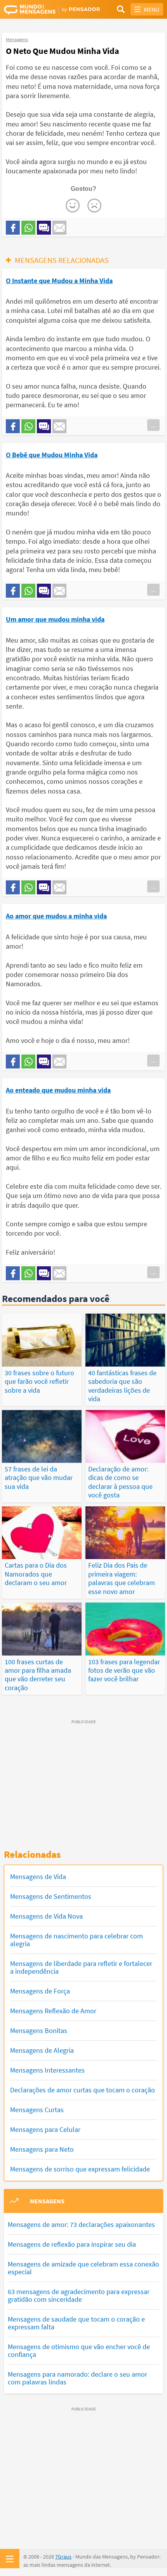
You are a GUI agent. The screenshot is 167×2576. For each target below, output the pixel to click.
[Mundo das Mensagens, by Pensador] (44, 10)
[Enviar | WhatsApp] (28, 228)
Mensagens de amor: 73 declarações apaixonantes (81, 2224)
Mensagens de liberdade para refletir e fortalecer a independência (81, 1967)
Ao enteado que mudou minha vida (58, 1090)
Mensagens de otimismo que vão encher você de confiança (79, 2350)
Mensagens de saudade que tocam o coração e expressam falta (76, 2323)
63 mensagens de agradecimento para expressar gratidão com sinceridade (79, 2295)
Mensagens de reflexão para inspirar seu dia (72, 2244)
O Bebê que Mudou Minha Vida (52, 455)
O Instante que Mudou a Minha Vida (59, 281)
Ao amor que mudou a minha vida (56, 916)
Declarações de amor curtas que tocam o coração (83, 2090)
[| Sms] (44, 228)
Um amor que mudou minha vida (55, 619)
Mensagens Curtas (37, 2110)
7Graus (63, 2557)
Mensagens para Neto (42, 2149)
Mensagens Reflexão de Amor (53, 2011)
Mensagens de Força (40, 1991)
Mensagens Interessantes (47, 2070)
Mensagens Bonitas (39, 2031)
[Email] (59, 228)
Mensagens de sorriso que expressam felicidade (80, 2169)
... (153, 425)
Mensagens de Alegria (42, 2050)
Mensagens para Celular (45, 2129)
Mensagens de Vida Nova (46, 1916)
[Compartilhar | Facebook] (13, 228)
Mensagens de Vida (38, 1877)
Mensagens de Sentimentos (51, 1896)
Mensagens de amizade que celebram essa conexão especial (83, 2268)
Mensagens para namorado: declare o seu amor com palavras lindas (77, 2378)
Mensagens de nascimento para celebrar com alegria (77, 1940)
